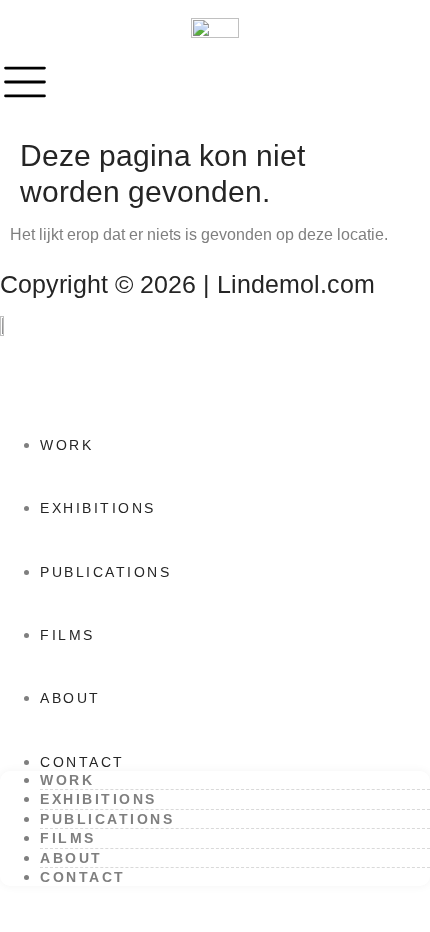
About (70, 698)
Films (67, 635)
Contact (82, 762)
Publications (105, 572)
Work (66, 445)
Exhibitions (98, 508)
